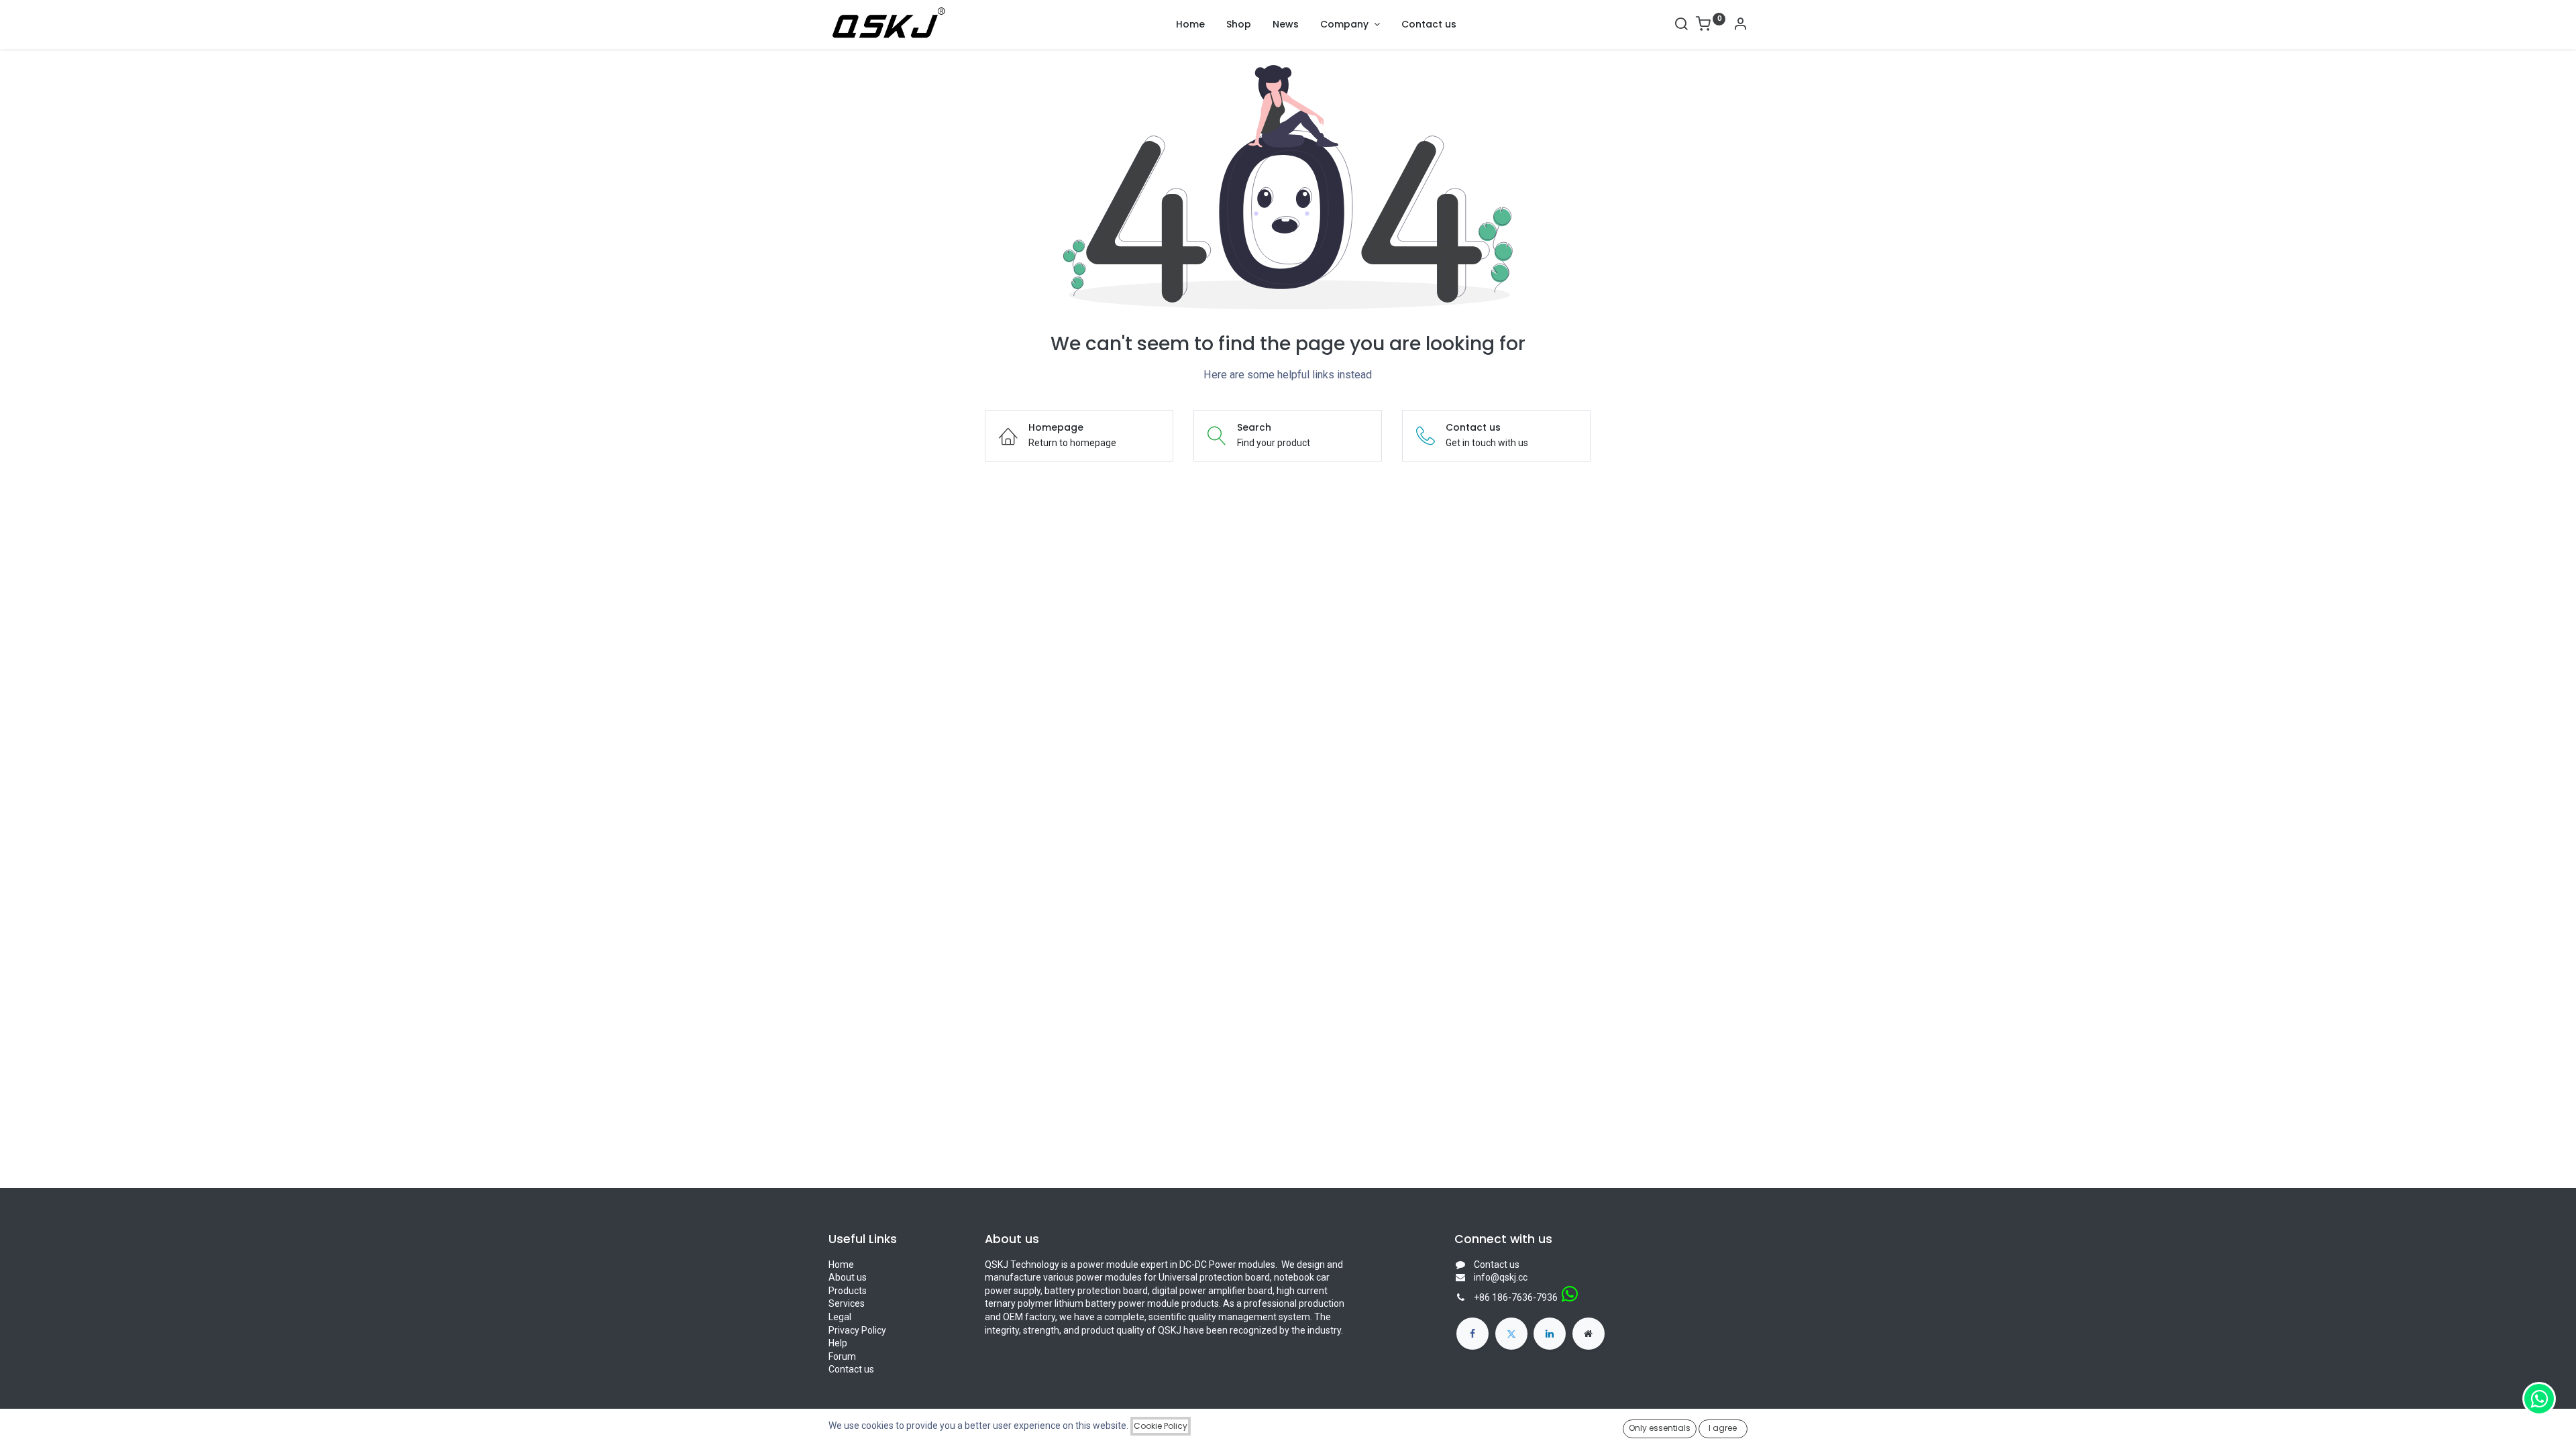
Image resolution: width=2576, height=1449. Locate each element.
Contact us (851, 1369)
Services (847, 1303)
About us (848, 1277)
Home (841, 1265)
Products (848, 1291)
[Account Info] (1740, 25)
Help (838, 1343)
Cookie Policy (1161, 1426)
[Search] (1681, 25)
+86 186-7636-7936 (1516, 1297)
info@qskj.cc (1501, 1277)
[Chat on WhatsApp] (2539, 1399)
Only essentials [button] (1660, 1428)
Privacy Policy (857, 1330)
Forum (842, 1356)
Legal (840, 1317)
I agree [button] (1723, 1428)
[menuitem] (1190, 25)
